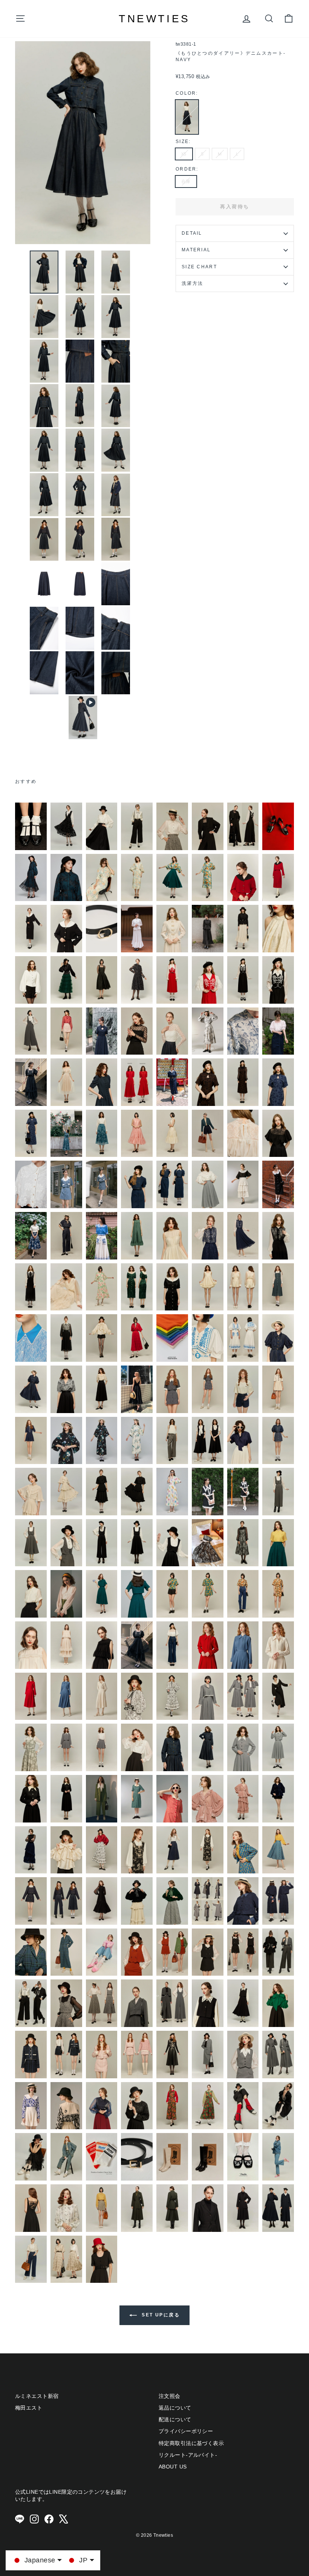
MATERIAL (196, 250)
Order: (187, 169)
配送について (175, 2419)
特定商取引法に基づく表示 (191, 2443)
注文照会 (170, 2396)
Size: (183, 141)
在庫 (186, 182)
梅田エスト (29, 2408)
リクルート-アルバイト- (188, 2455)
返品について (175, 2408)
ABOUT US (173, 2467)
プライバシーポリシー (186, 2431)
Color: (187, 93)
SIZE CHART (199, 267)
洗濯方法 (192, 283)
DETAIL (192, 233)
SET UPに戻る (160, 2315)
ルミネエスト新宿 (37, 2396)
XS (184, 154)
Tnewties (154, 19)
